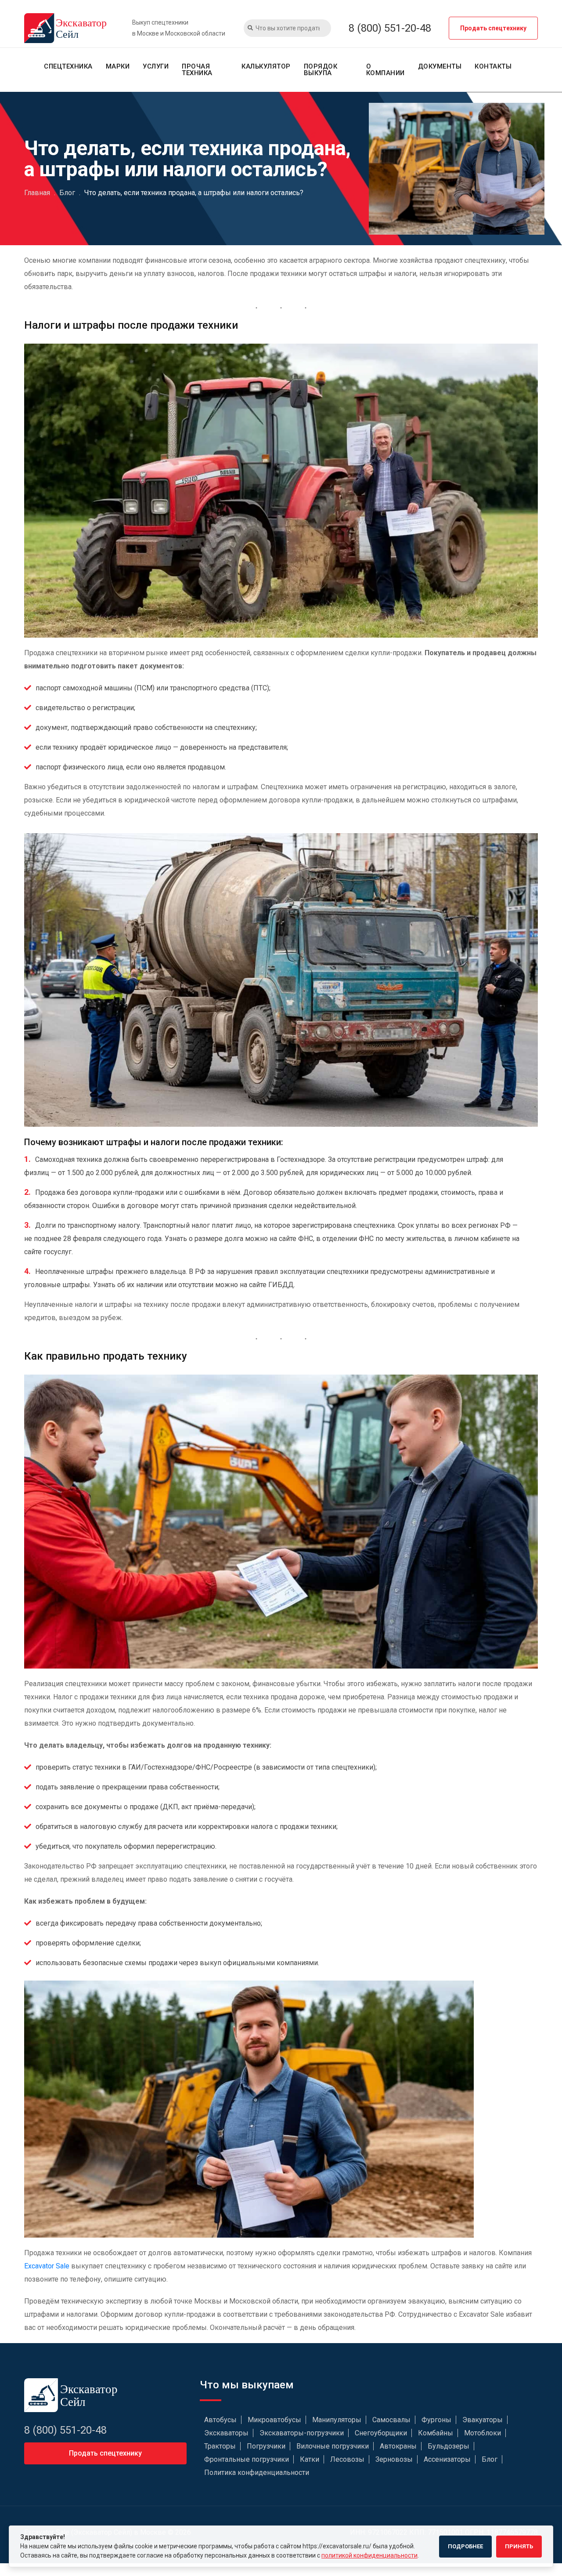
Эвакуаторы (483, 2420)
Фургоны (436, 2420)
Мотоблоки (483, 2433)
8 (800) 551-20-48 (390, 28)
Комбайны (436, 2433)
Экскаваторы (226, 2433)
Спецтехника (68, 66)
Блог (490, 2459)
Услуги (156, 66)
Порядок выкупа (321, 70)
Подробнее (465, 2546)
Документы (440, 66)
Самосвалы (391, 2420)
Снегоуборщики (381, 2433)
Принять (519, 2546)
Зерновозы (394, 2459)
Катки (310, 2459)
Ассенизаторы (447, 2459)
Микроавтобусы (274, 2420)
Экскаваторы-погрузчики (302, 2433)
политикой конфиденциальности (369, 2555)
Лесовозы (347, 2459)
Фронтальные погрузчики (247, 2459)
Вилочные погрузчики (333, 2446)
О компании (385, 70)
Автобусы (220, 2420)
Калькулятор (266, 66)
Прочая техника (197, 70)
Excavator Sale (47, 2266)
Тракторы (220, 2446)
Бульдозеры (449, 2446)
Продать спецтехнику (493, 28)
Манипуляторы (337, 2420)
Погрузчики (266, 2446)
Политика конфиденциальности (257, 2473)
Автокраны (398, 2446)
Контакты (493, 66)
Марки (118, 66)
